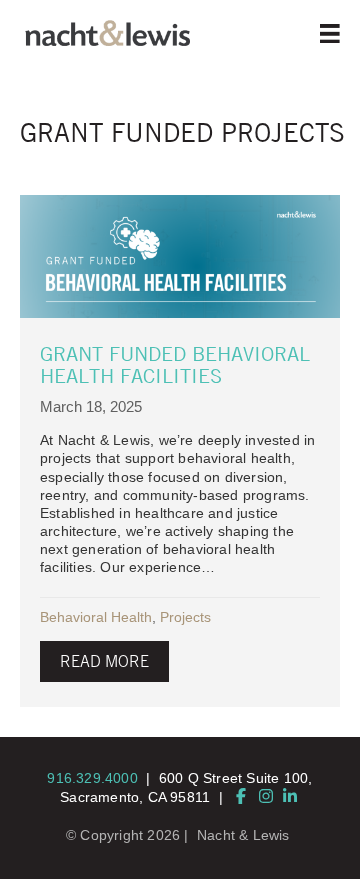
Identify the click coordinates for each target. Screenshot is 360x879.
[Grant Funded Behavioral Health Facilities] (180, 256)
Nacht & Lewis (243, 835)
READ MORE (104, 661)
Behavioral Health (96, 617)
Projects (185, 617)
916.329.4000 (92, 778)
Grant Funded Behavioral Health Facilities (175, 364)
